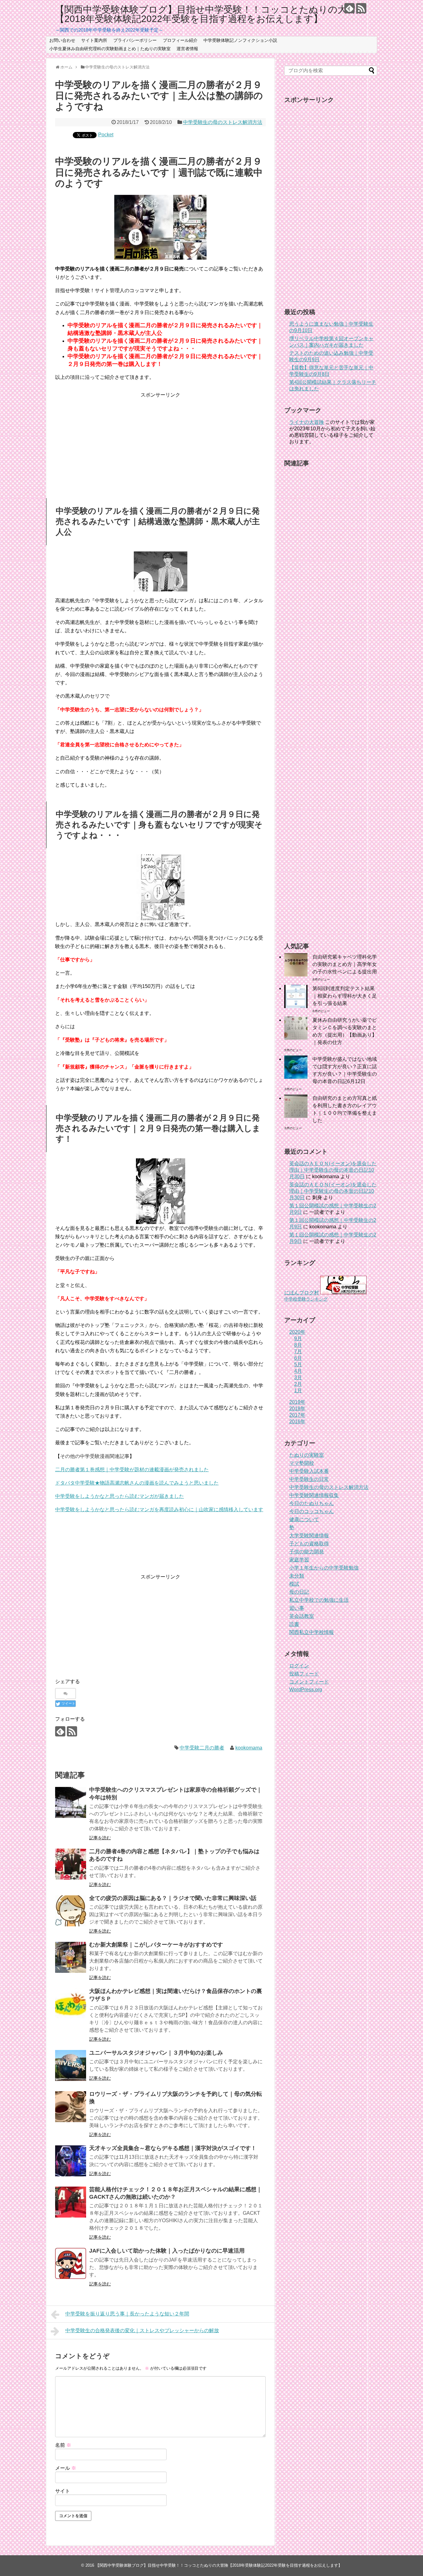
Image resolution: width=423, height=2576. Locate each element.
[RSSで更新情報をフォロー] (361, 8)
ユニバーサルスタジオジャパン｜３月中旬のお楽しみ (156, 2053)
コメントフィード (309, 1682)
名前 (63, 2445)
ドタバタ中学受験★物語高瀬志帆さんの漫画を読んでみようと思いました (137, 1483)
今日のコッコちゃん (312, 1511)
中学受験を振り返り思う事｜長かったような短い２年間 (127, 2314)
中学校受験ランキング (306, 1299)
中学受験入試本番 (309, 1471)
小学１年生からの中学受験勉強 (324, 1568)
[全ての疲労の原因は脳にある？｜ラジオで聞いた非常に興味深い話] (71, 1911)
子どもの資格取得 (309, 1544)
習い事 (297, 1608)
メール (66, 2468)
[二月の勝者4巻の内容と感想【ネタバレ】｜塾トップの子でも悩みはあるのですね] (71, 1864)
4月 (298, 1371)
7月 (298, 1352)
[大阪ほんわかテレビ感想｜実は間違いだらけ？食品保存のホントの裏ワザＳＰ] (71, 2004)
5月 (298, 1365)
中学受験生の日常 (309, 1479)
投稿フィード (304, 1674)
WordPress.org (306, 1690)
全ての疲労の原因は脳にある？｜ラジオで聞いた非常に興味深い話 (173, 1898)
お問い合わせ (62, 40)
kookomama (249, 1748)
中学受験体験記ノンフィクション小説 (240, 40)
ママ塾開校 (302, 1463)
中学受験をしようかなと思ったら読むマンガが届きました (120, 1496)
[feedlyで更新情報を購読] (349, 8)
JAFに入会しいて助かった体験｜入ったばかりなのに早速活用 (167, 2251)
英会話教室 (302, 1616)
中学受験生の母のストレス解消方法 (223, 122)
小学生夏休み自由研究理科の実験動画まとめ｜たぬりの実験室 (110, 49)
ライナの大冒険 (307, 422)
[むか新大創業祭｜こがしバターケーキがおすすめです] (71, 1957)
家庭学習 (299, 1560)
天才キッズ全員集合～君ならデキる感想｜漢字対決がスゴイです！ (173, 2148)
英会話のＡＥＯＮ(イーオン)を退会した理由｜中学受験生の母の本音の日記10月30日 (333, 1170)
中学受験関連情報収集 (314, 1495)
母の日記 (299, 1592)
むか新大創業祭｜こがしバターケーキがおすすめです (156, 1945)
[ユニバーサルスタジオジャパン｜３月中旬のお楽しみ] (71, 2065)
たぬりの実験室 (307, 1455)
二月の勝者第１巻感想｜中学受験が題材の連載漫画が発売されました (132, 1470)
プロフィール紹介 (180, 40)
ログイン (299, 1666)
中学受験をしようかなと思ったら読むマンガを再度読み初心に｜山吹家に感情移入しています (159, 1510)
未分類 (297, 1576)
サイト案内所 (94, 40)
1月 (298, 1391)
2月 (298, 1384)
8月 (298, 1345)
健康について (304, 1519)
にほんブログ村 (302, 1293)
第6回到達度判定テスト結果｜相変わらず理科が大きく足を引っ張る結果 (345, 996)
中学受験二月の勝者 (202, 1748)
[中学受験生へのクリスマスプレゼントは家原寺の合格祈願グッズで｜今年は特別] (71, 1802)
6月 (298, 1358)
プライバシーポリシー (135, 40)
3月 (298, 1378)
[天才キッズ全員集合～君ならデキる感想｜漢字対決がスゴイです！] (71, 2161)
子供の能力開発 (307, 1552)
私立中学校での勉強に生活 (319, 1600)
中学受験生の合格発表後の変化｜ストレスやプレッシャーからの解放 (142, 2330)
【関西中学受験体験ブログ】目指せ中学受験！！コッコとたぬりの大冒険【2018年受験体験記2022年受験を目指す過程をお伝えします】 (210, 14)
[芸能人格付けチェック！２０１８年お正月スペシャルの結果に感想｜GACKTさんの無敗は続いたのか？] (71, 2202)
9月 (298, 1338)
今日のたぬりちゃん (312, 1503)
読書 (294, 1624)
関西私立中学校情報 (312, 1632)
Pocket (106, 135)
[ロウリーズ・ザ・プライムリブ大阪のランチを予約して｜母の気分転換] (71, 2107)
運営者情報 (187, 49)
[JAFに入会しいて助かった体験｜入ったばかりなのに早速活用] (71, 2263)
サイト (63, 2491)
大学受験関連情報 (309, 1536)
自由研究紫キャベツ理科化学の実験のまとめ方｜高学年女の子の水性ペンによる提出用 (345, 964)
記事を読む (100, 1838)
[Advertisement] (160, 442)
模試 (294, 1584)
